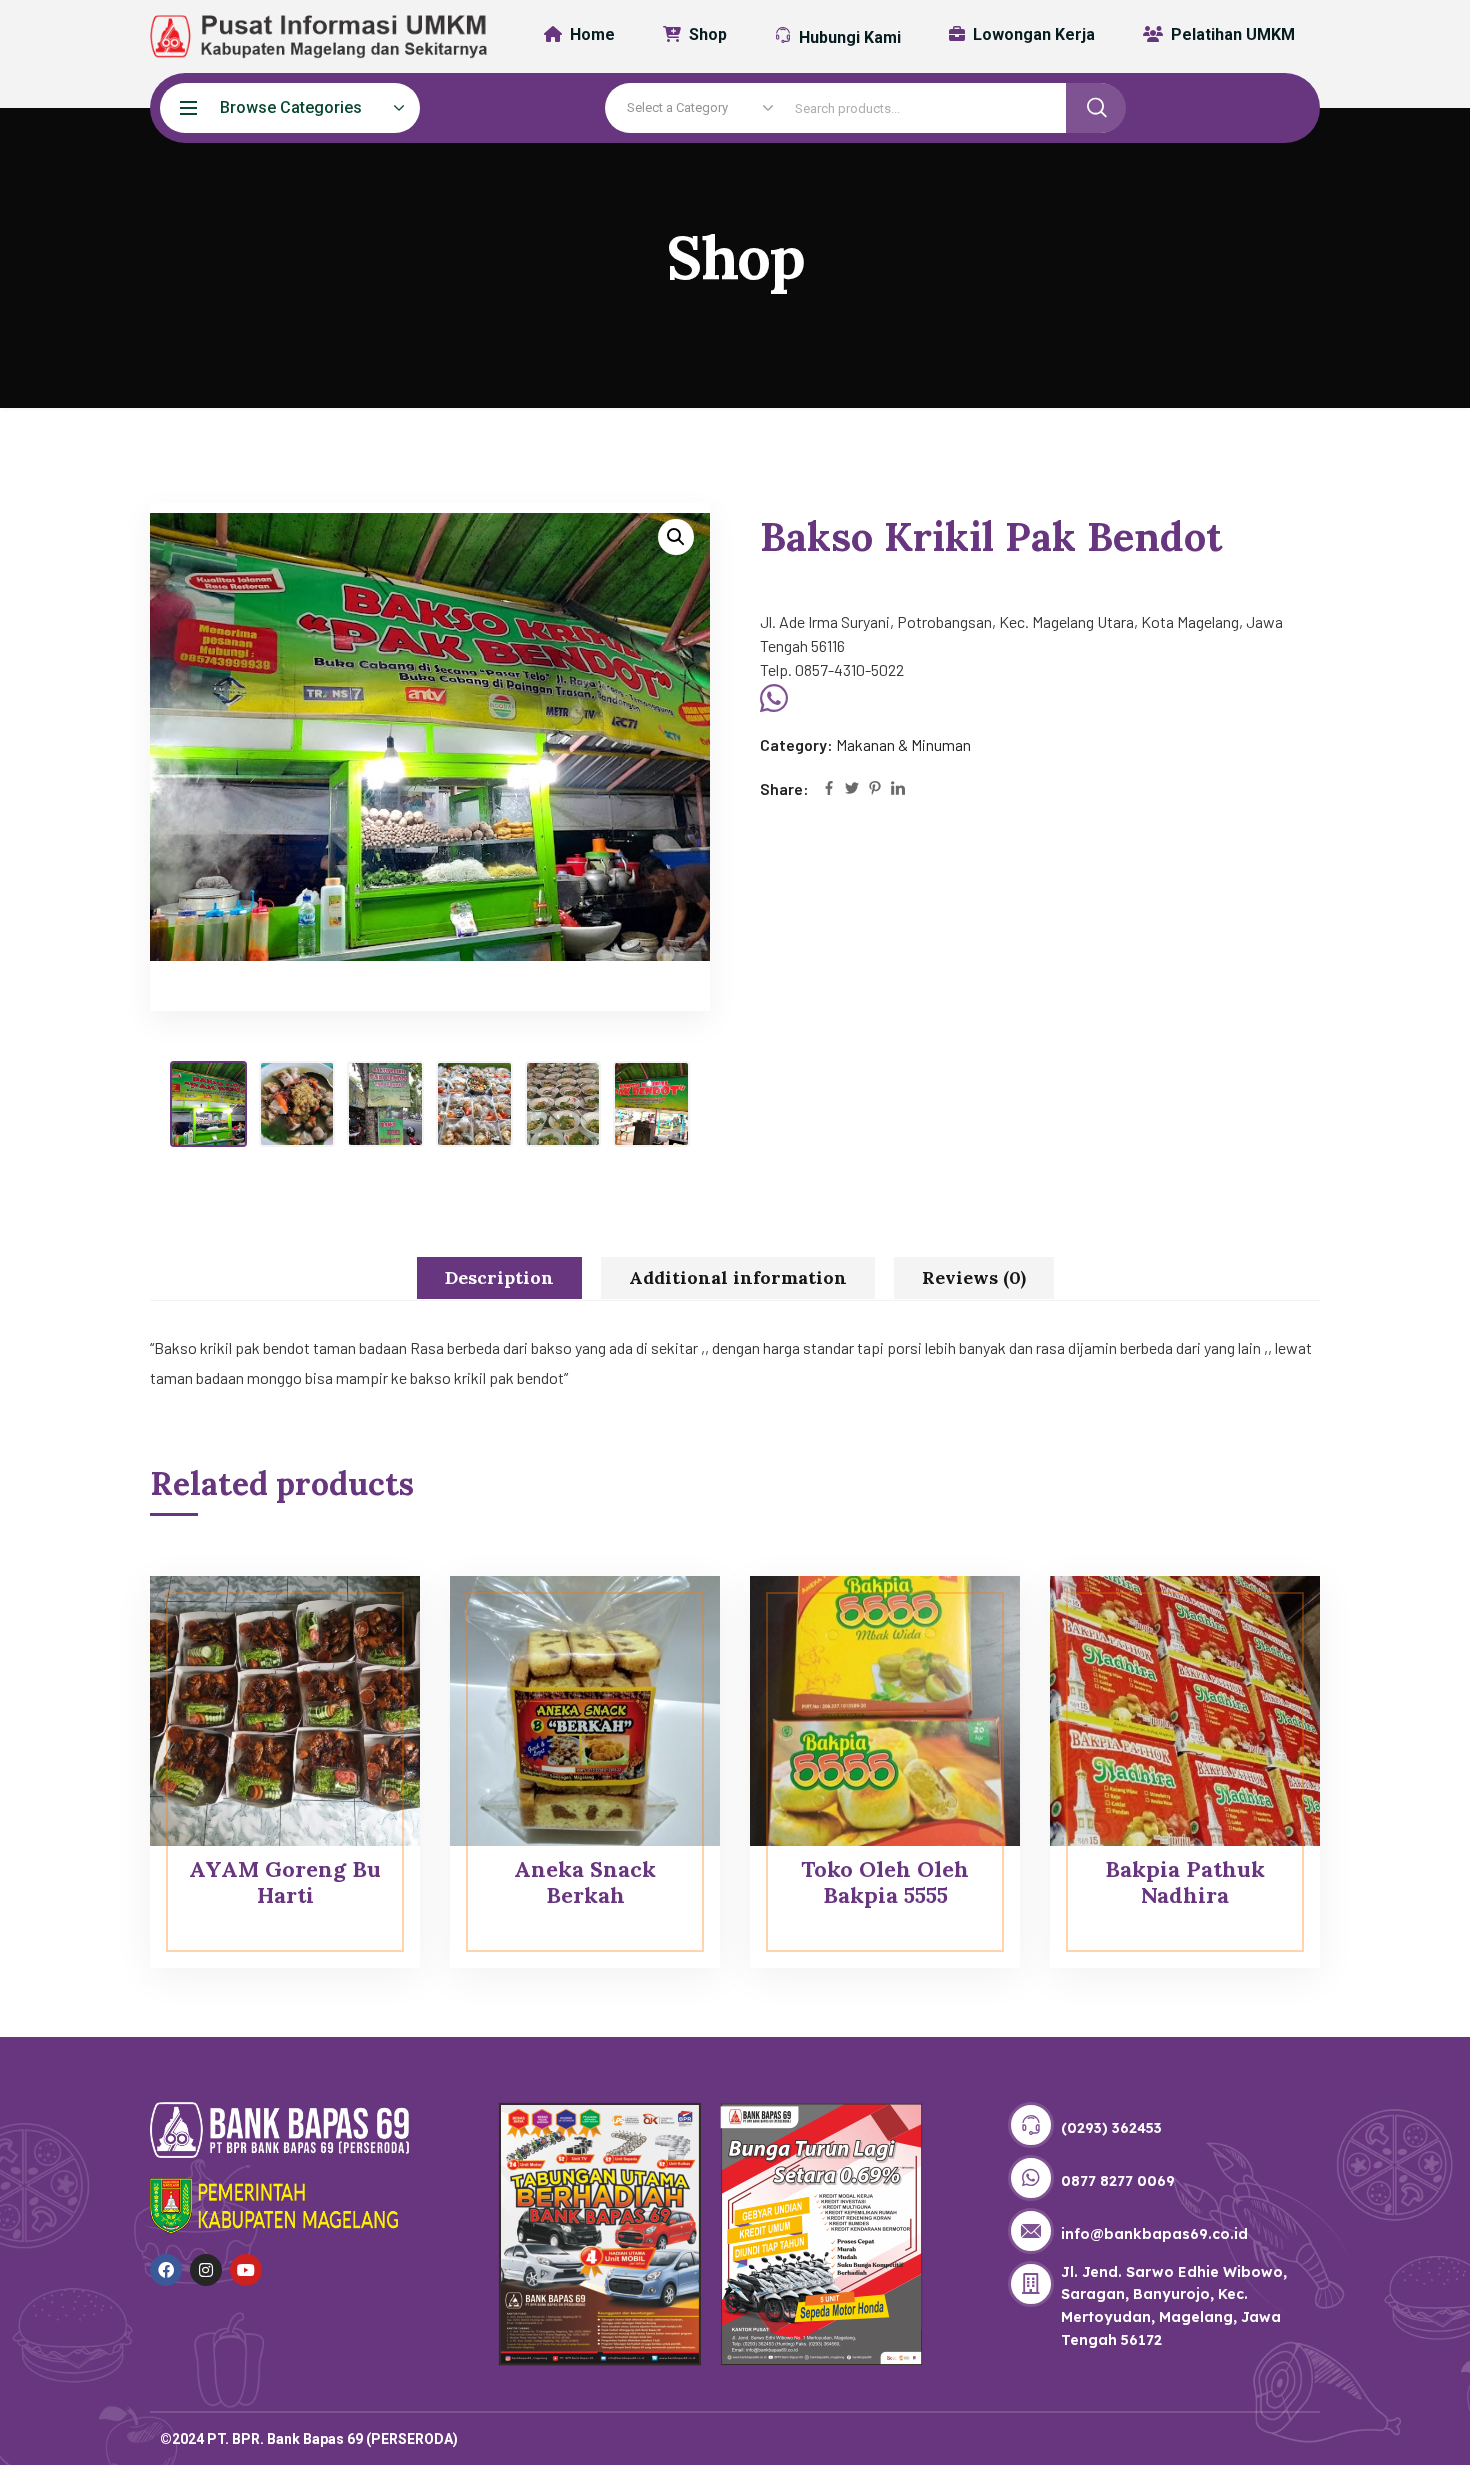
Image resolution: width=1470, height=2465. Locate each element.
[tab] (499, 1278)
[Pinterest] (875, 789)
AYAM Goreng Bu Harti (285, 1882)
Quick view (367, 1621)
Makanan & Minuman (903, 744)
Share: (784, 788)
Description (499, 1277)
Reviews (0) (974, 1277)
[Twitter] (852, 789)
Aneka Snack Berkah (585, 1882)
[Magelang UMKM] (305, 36)
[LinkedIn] (898, 789)
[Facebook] (829, 789)
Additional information (738, 1277)
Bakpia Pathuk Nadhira (1185, 1882)
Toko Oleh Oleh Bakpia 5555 (885, 1882)
